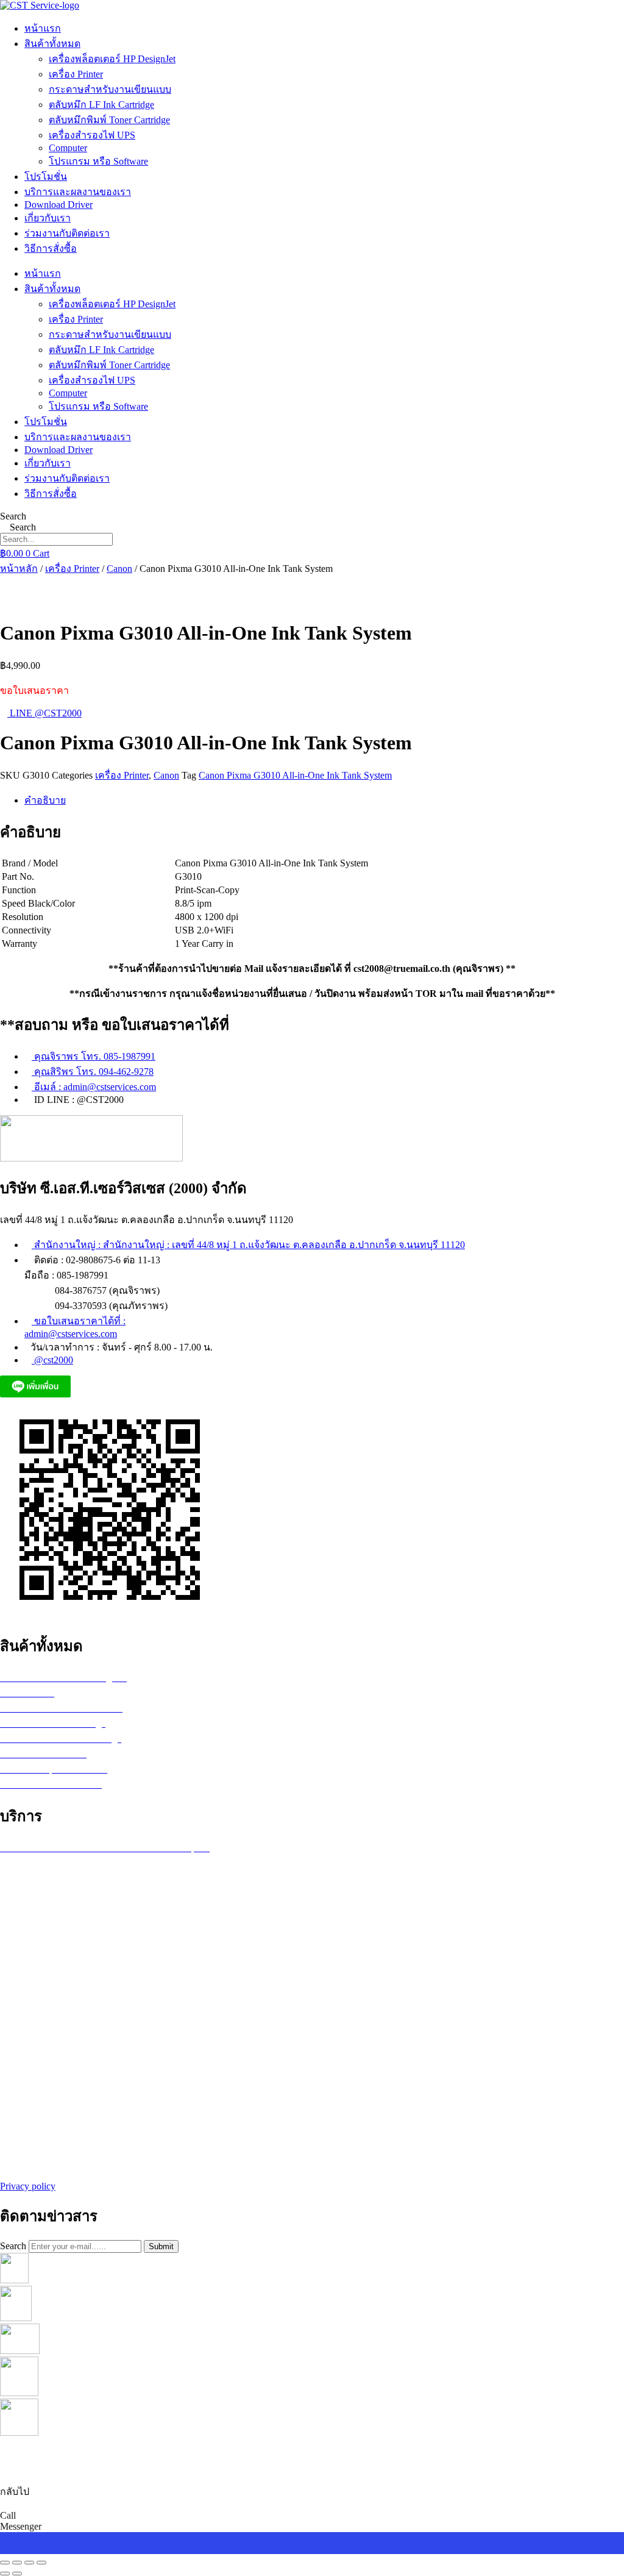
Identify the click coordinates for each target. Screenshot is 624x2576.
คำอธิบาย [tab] (45, 800)
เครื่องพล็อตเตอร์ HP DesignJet (112, 59)
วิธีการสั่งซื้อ (51, 248)
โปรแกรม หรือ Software (98, 161)
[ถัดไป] (17, 2574)
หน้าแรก (43, 28)
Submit (161, 2246)
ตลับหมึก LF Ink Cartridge (101, 105)
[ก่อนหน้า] (5, 2574)
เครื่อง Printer (76, 74)
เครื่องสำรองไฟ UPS (92, 135)
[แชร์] (29, 2563)
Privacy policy (28, 2186)
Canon (119, 569)
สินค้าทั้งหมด (52, 44)
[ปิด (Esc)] (41, 2563)
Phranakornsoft (385, 2456)
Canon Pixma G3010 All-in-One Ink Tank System (295, 775)
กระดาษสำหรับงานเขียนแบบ (110, 89)
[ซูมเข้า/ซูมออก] (5, 2563)
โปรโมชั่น (46, 177)
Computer (68, 148)
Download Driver (58, 205)
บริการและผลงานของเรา (78, 192)
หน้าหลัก (19, 569)
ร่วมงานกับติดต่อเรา (67, 233)
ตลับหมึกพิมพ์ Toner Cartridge (109, 120)
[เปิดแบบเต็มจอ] (17, 2563)
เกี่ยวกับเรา (48, 218)
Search (13, 516)
